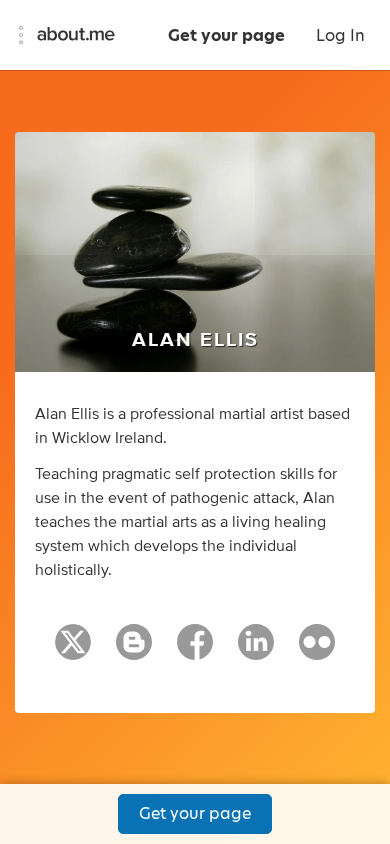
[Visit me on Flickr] (317, 651)
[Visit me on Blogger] (134, 651)
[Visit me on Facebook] (195, 651)
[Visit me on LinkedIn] (256, 651)
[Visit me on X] (73, 651)
